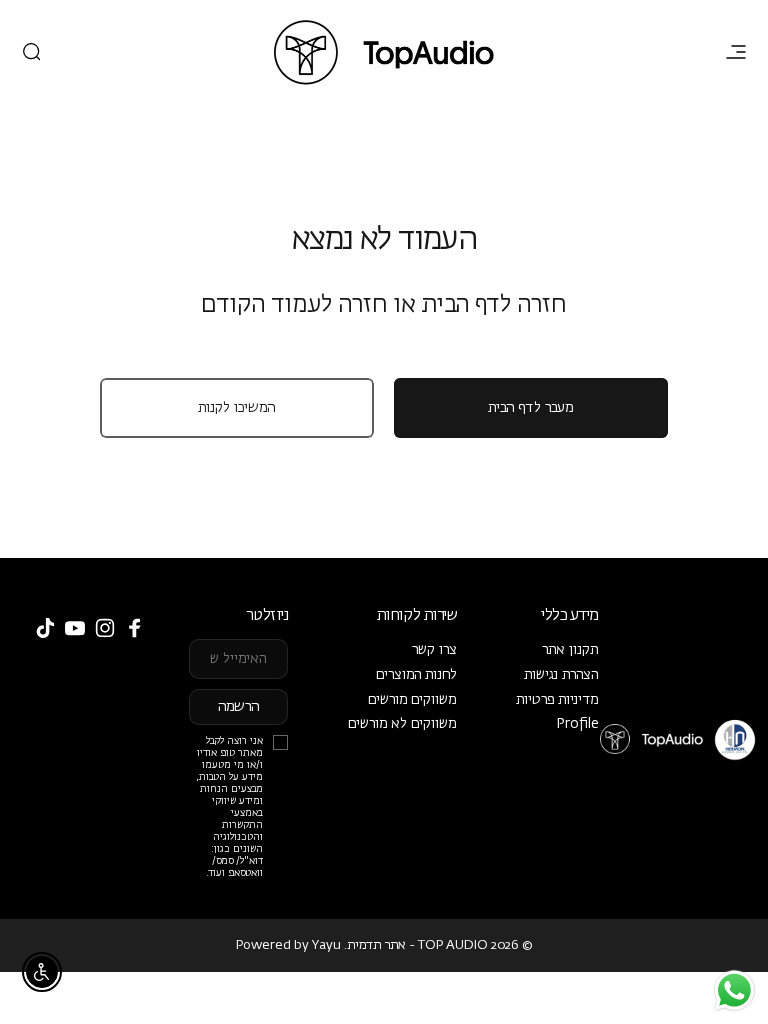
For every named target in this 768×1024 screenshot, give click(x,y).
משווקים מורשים (412, 700)
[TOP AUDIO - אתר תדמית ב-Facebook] (135, 628)
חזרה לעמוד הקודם (294, 305)
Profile (577, 724)
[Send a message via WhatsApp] (734, 990)
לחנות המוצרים (416, 675)
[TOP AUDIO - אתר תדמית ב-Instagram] (105, 628)
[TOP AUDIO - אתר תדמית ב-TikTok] (45, 628)
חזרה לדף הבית (494, 305)
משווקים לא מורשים (402, 724)
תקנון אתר (570, 650)
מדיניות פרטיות (557, 700)
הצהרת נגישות (561, 675)
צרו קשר (434, 650)
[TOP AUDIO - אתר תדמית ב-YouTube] (75, 628)
